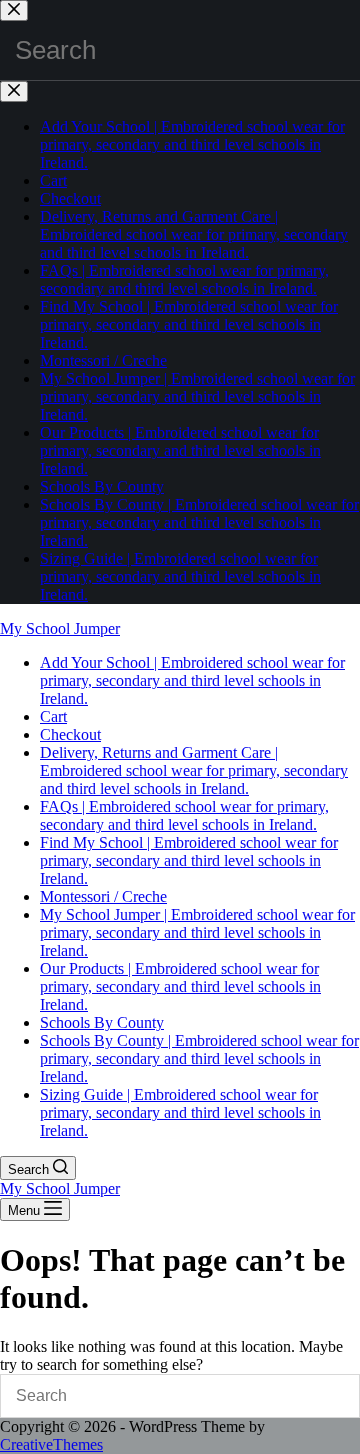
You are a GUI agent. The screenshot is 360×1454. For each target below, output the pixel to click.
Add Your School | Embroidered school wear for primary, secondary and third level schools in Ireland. (192, 680)
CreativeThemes (51, 1444)
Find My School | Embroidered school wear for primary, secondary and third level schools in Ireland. (189, 860)
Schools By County (102, 1022)
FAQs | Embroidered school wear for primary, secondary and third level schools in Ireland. (184, 815)
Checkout (70, 734)
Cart (53, 716)
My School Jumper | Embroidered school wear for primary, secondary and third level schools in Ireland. (197, 932)
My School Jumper (60, 628)
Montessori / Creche (103, 896)
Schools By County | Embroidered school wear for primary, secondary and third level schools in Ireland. (199, 1058)
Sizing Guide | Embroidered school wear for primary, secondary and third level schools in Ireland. (180, 1112)
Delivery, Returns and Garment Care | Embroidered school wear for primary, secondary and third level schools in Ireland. (194, 770)
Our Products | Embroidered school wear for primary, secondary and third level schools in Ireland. (180, 986)
